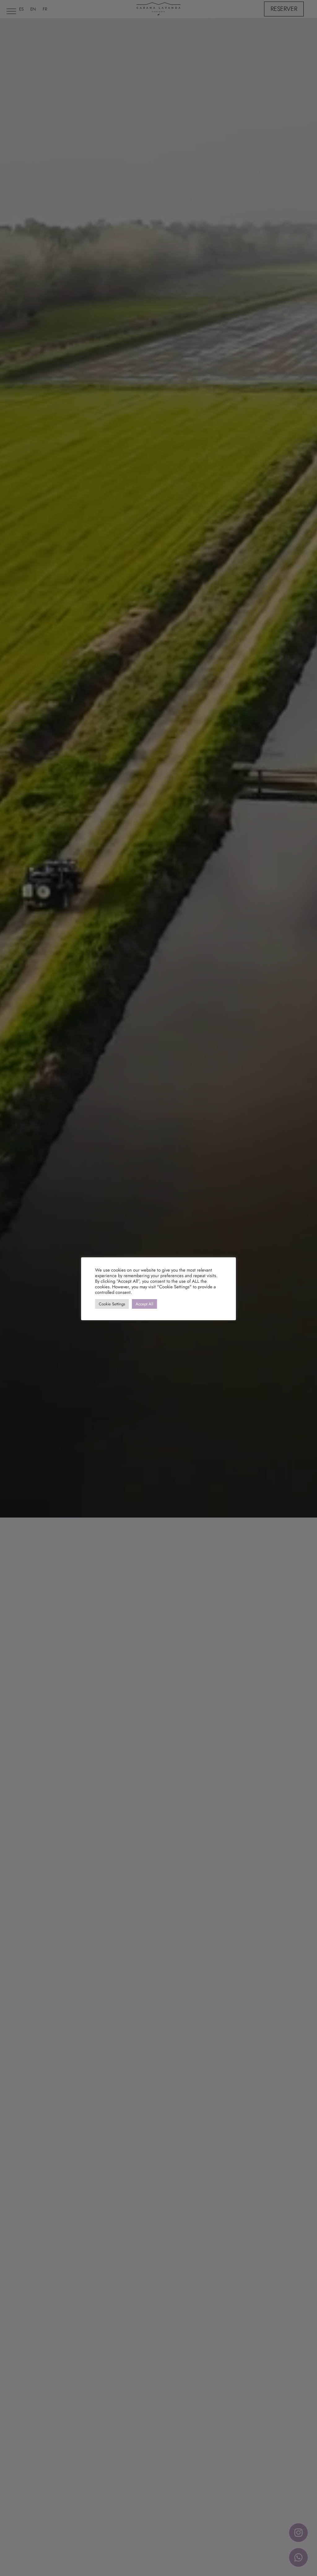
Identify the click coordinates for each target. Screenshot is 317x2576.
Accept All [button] (144, 1304)
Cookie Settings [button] (112, 1304)
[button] (11, 11)
